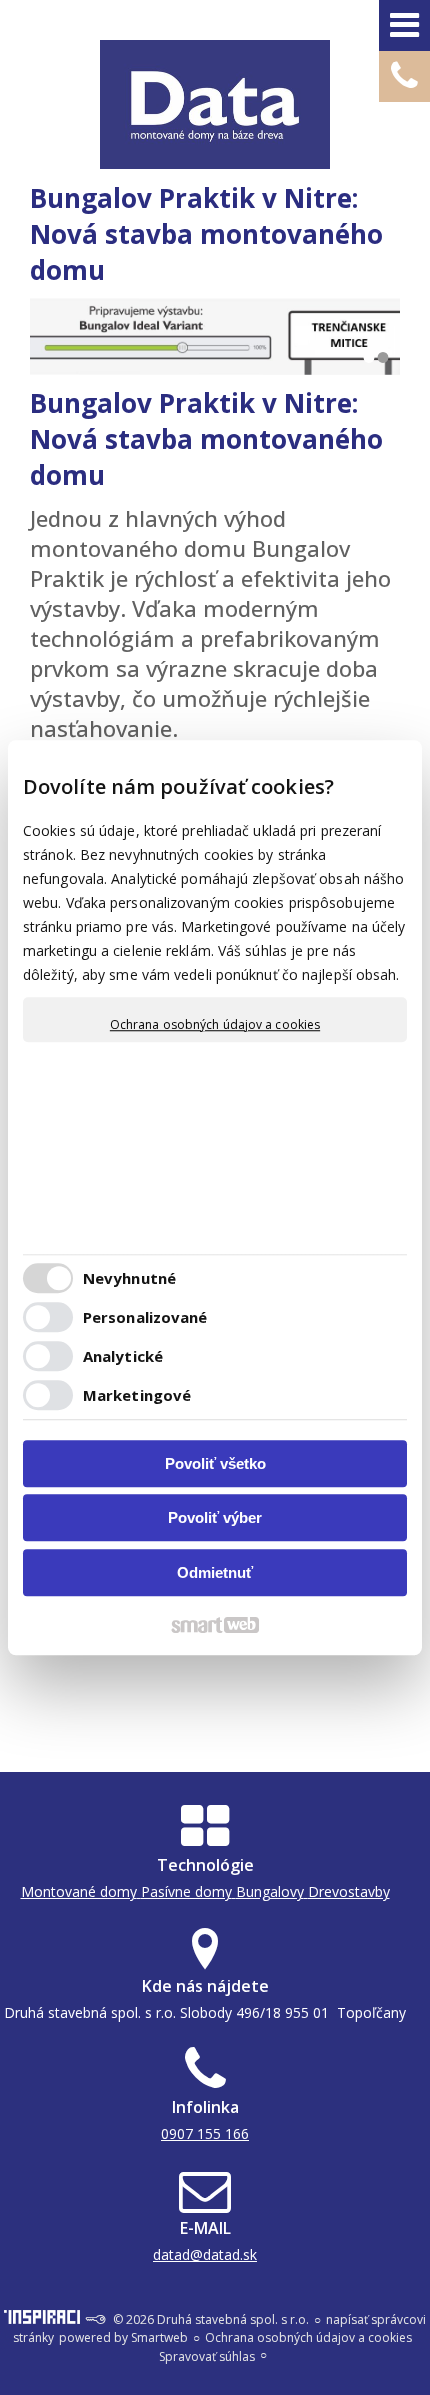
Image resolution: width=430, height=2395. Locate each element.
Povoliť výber (215, 1517)
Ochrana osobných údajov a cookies (215, 1025)
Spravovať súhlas (207, 2356)
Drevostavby (349, 1891)
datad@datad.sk (205, 2254)
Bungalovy (270, 1891)
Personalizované (145, 1317)
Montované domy (79, 1891)
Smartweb (159, 2337)
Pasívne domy (186, 1891)
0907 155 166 (205, 2133)
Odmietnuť (215, 1572)
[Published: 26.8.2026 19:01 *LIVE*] (95, 2319)
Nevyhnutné (129, 1278)
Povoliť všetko (215, 1463)
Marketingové (137, 1395)
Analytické (123, 1356)
